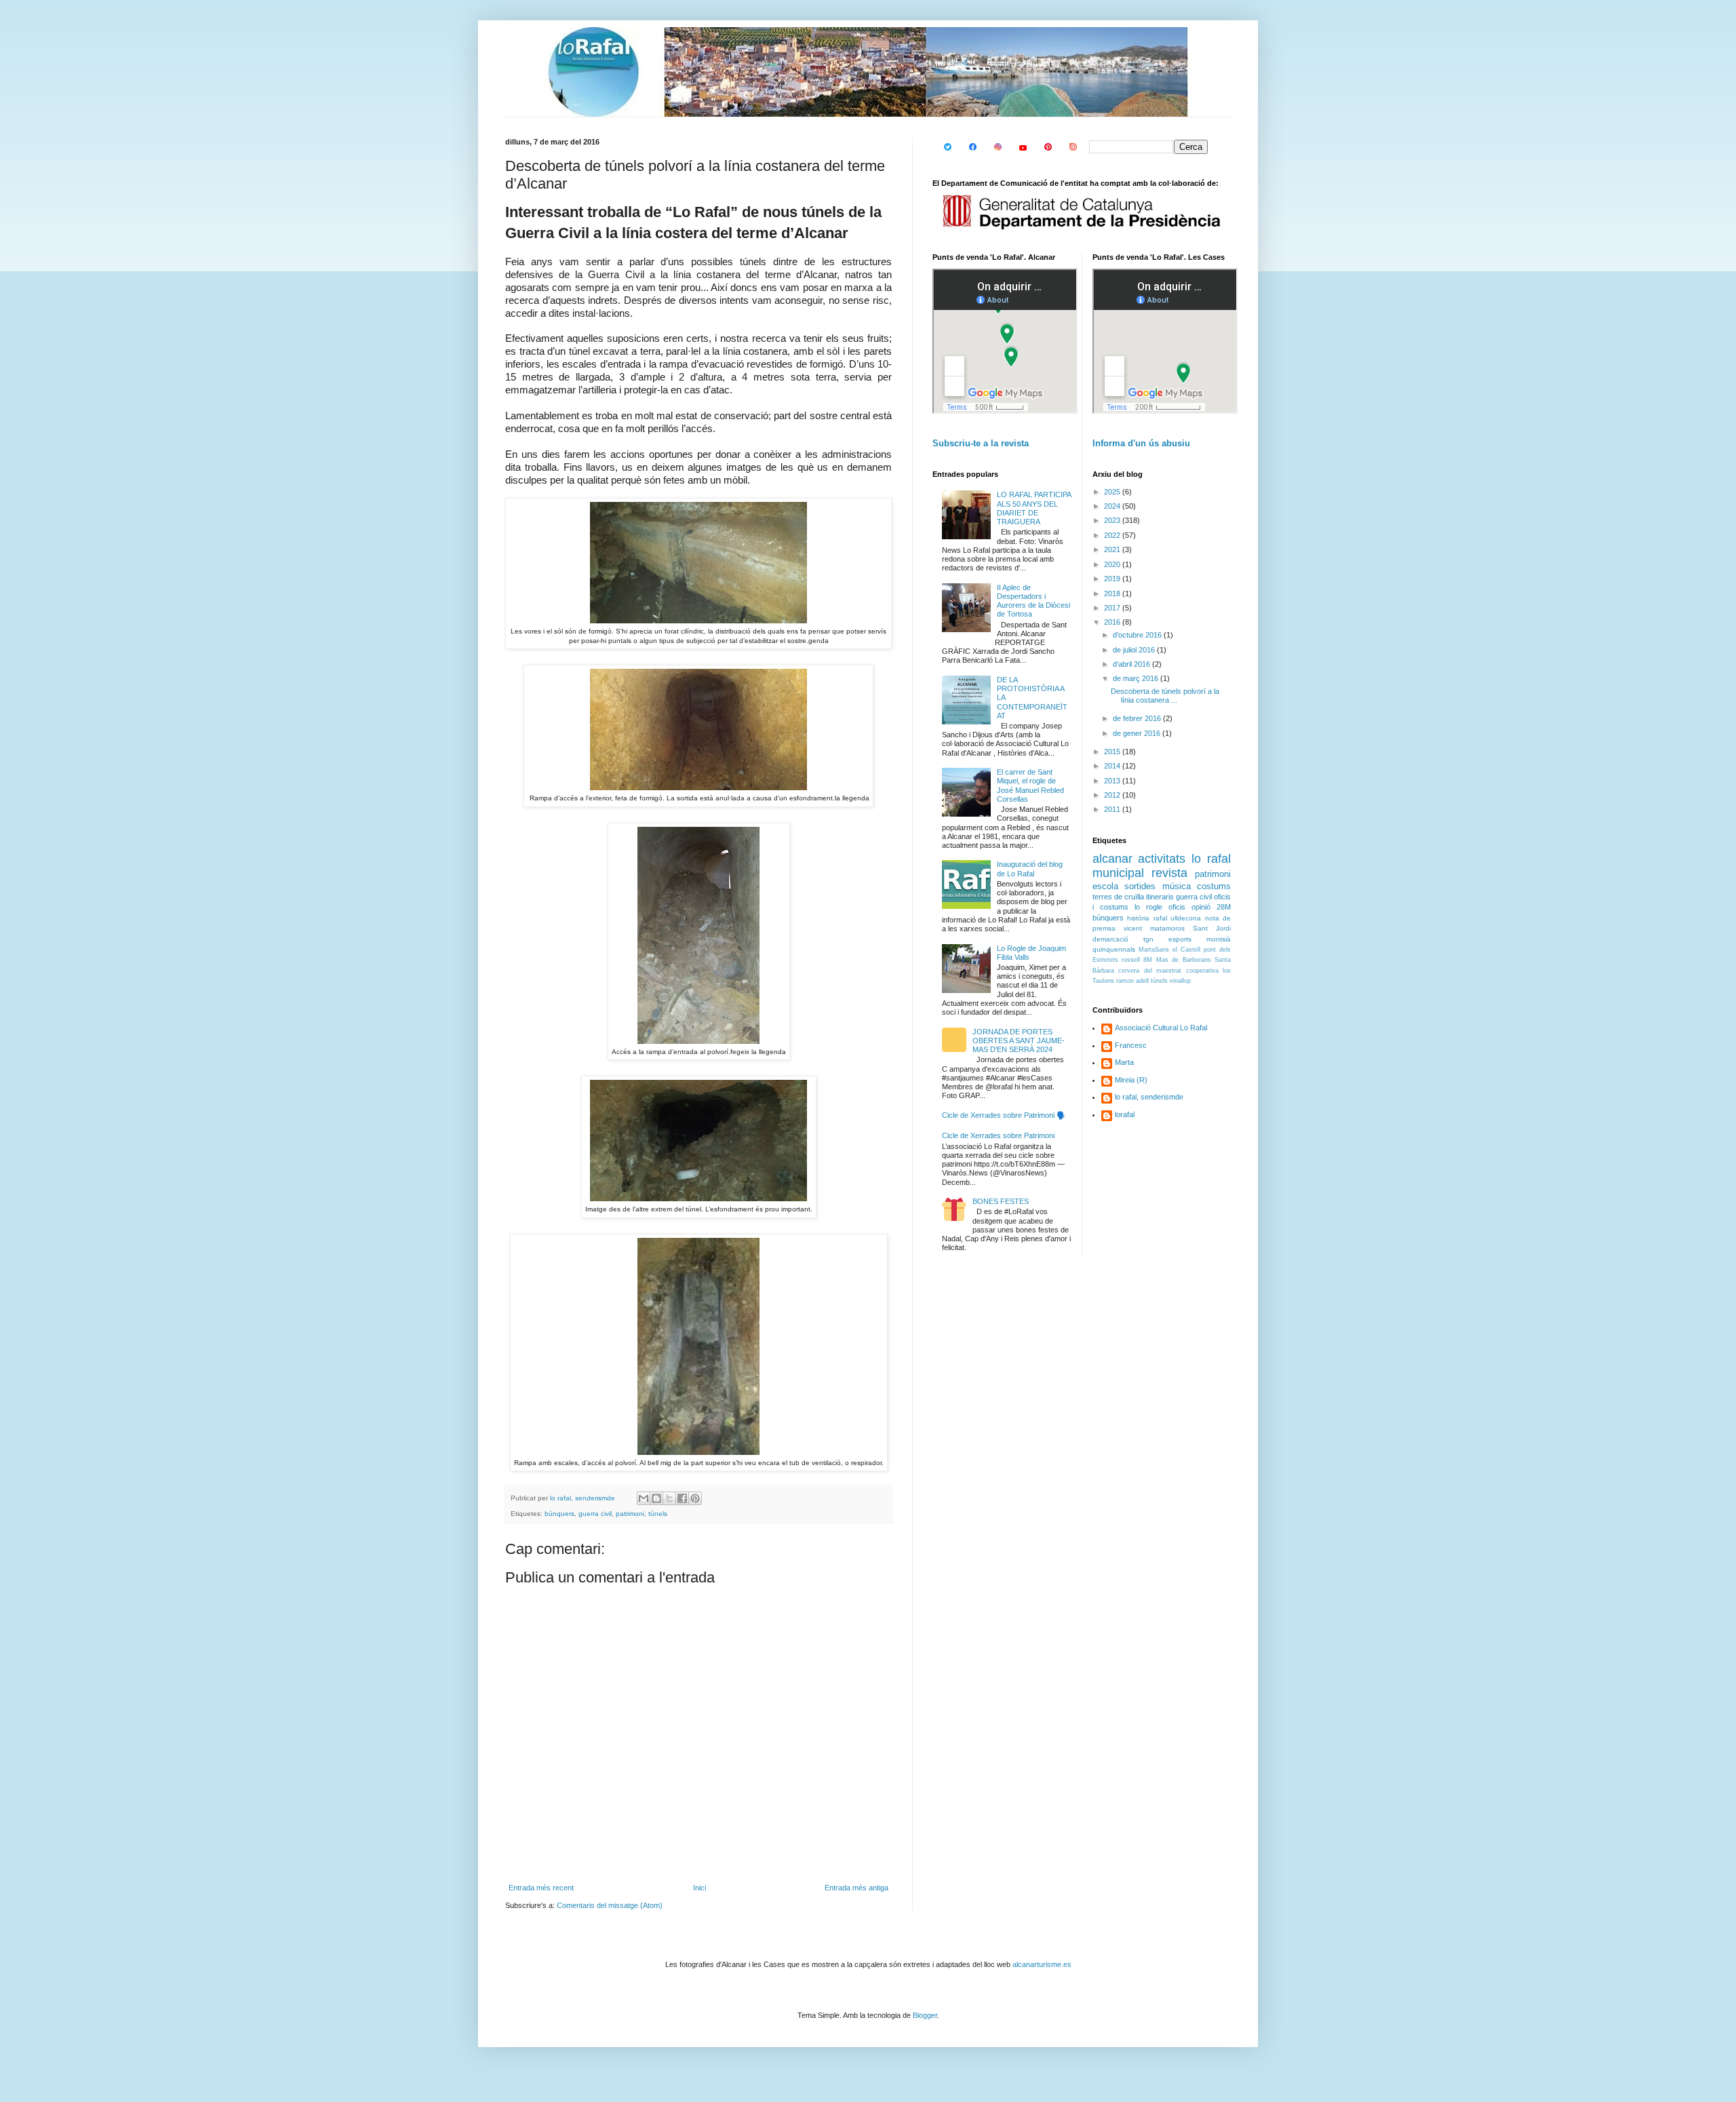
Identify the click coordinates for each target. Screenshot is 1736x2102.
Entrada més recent (541, 1888)
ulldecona (1186, 918)
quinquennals (1114, 949)
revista (1169, 873)
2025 (1113, 492)
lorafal (1125, 1114)
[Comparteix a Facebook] (682, 1498)
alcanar (1112, 859)
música (1177, 886)
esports (1180, 939)
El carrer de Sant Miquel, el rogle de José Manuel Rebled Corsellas (1030, 785)
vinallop (1180, 981)
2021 (1113, 549)
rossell (1131, 960)
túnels (658, 1514)
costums (1214, 886)
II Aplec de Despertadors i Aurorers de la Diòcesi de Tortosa (1033, 601)
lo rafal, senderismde (1149, 1097)
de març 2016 (1137, 678)
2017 (1113, 608)
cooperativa (1202, 971)
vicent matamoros (1154, 928)
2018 (1113, 593)
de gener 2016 (1138, 733)
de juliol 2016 (1135, 650)
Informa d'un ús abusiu (1141, 443)
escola (1105, 886)
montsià (1219, 939)
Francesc (1131, 1045)
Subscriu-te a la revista (981, 443)
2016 (1113, 622)
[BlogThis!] (656, 1498)
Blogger (925, 2015)
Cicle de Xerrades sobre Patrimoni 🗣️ (1004, 1115)
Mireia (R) (1131, 1080)
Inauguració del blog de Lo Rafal (1030, 869)
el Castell (1186, 950)
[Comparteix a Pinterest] (695, 1498)
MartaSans (1154, 950)
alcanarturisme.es (1042, 1964)
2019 (1113, 579)
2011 (1113, 809)
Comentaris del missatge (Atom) (610, 1905)
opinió (1201, 907)
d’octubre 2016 (1138, 635)
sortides (1140, 886)
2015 (1113, 752)
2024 (1113, 506)
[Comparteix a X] (669, 1498)
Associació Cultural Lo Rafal (1161, 1028)
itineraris (1160, 897)
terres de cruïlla (1118, 897)
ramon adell (1132, 981)
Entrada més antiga (856, 1888)
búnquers (559, 1514)
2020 (1113, 564)
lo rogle (1148, 907)
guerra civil (595, 1514)
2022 (1113, 535)
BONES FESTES (1001, 1201)
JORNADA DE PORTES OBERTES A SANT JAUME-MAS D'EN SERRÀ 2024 (1019, 1040)
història (1138, 918)
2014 (1113, 766)
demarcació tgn (1123, 939)
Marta (1124, 1062)
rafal (1160, 918)
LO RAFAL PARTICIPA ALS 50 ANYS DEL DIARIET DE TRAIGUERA (1034, 508)
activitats (1162, 859)
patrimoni (630, 1514)
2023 (1113, 520)
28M (1224, 907)
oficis (1177, 907)
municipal (1118, 873)
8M (1148, 960)
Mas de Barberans (1184, 960)
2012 (1113, 795)
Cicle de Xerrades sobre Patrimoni (998, 1135)
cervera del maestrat (1150, 971)
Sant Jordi (1212, 928)
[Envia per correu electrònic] (644, 1498)
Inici (699, 1888)
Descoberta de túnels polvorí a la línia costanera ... (1165, 696)
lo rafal (1211, 859)
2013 (1113, 781)
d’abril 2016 (1132, 664)
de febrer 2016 (1138, 718)
